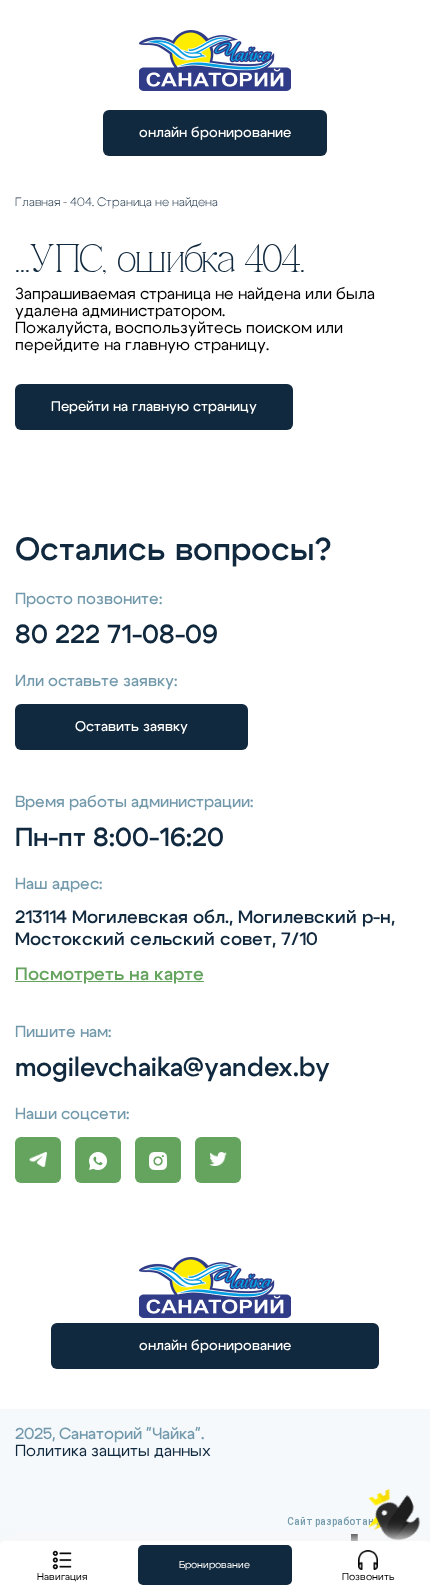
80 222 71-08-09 (116, 635)
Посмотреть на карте (109, 975)
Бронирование (214, 1565)
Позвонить (368, 1577)
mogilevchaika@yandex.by (172, 1068)
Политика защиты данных (113, 1451)
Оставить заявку (131, 727)
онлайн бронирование (215, 133)
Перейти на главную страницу (154, 407)
